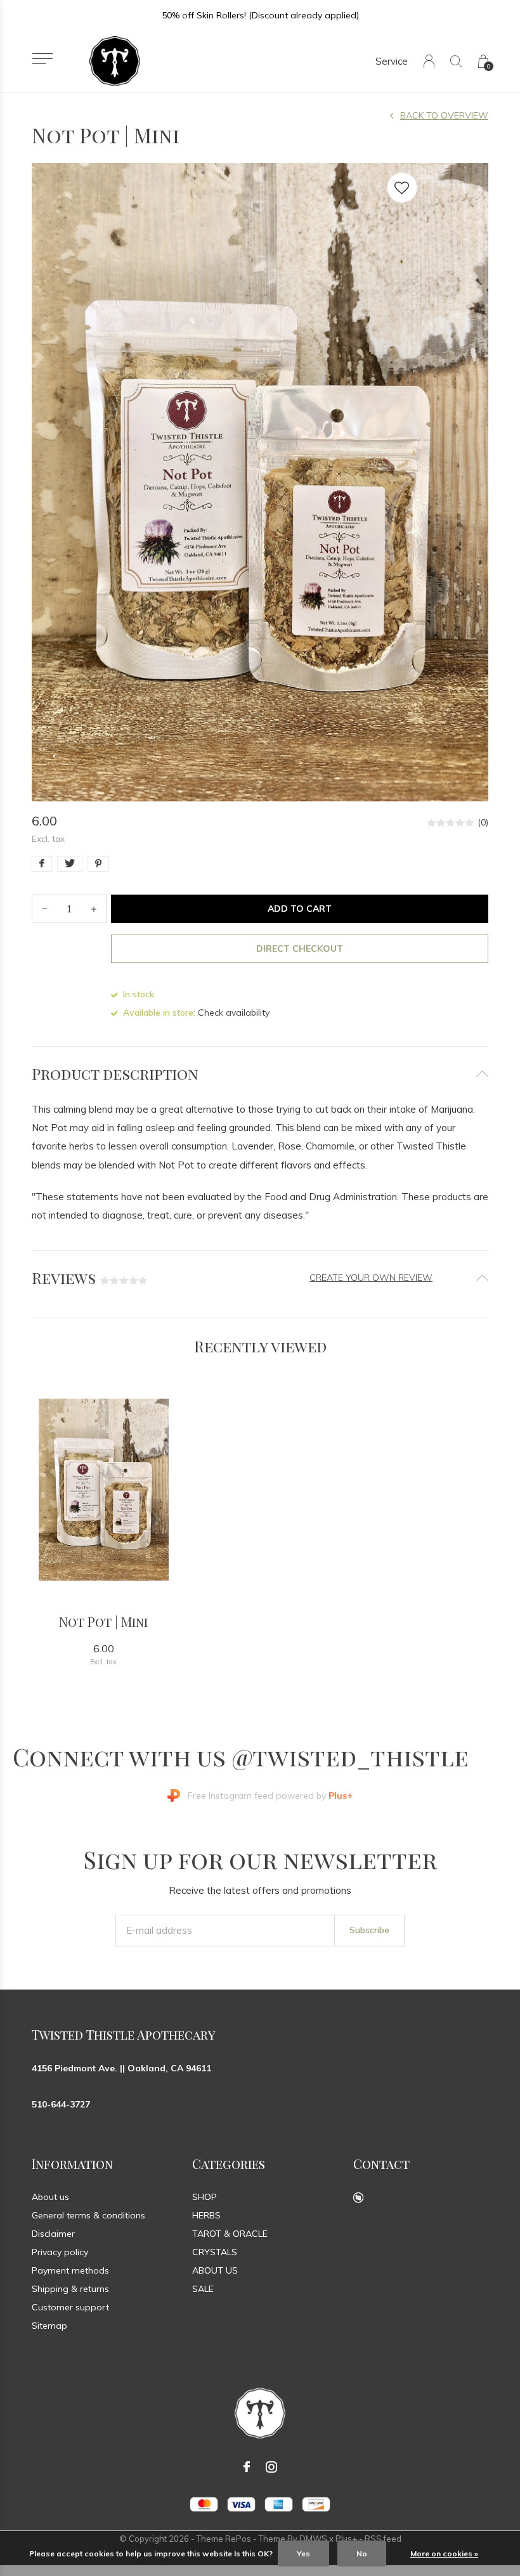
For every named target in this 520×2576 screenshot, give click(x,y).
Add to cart (300, 909)
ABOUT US (215, 2270)
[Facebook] (247, 2467)
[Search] (456, 61)
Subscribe (369, 1930)
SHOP (205, 2197)
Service (392, 61)
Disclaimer (53, 2234)
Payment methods (70, 2270)
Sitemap (49, 2326)
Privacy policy (60, 2252)
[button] (42, 59)
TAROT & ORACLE (230, 2234)
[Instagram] (271, 2467)
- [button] (44, 909)
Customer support (70, 2307)
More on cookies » (444, 2553)
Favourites (402, 188)
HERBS (206, 2215)
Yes (303, 2553)
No (362, 2553)
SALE (203, 2289)
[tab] (260, 1074)
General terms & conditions (88, 2215)
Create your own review (371, 1278)
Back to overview (444, 115)
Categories (229, 2164)
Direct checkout (300, 948)
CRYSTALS (215, 2252)
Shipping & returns (70, 2289)
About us (50, 2197)
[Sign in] (429, 61)
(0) (483, 822)
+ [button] (94, 909)
